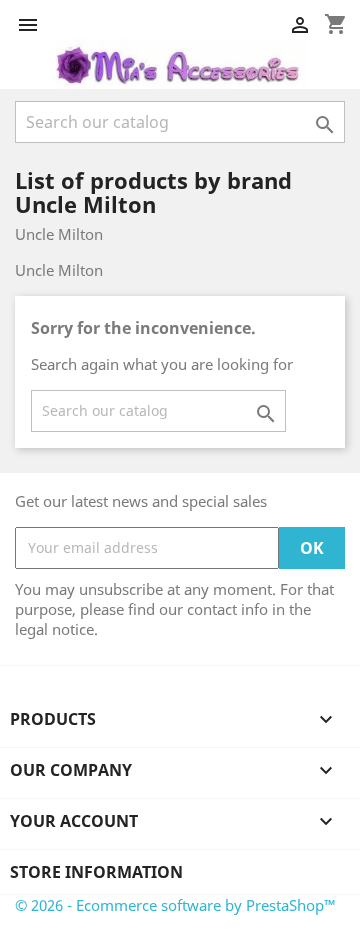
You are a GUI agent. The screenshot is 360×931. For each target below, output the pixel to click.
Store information (96, 872)
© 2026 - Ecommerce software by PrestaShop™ (175, 905)
